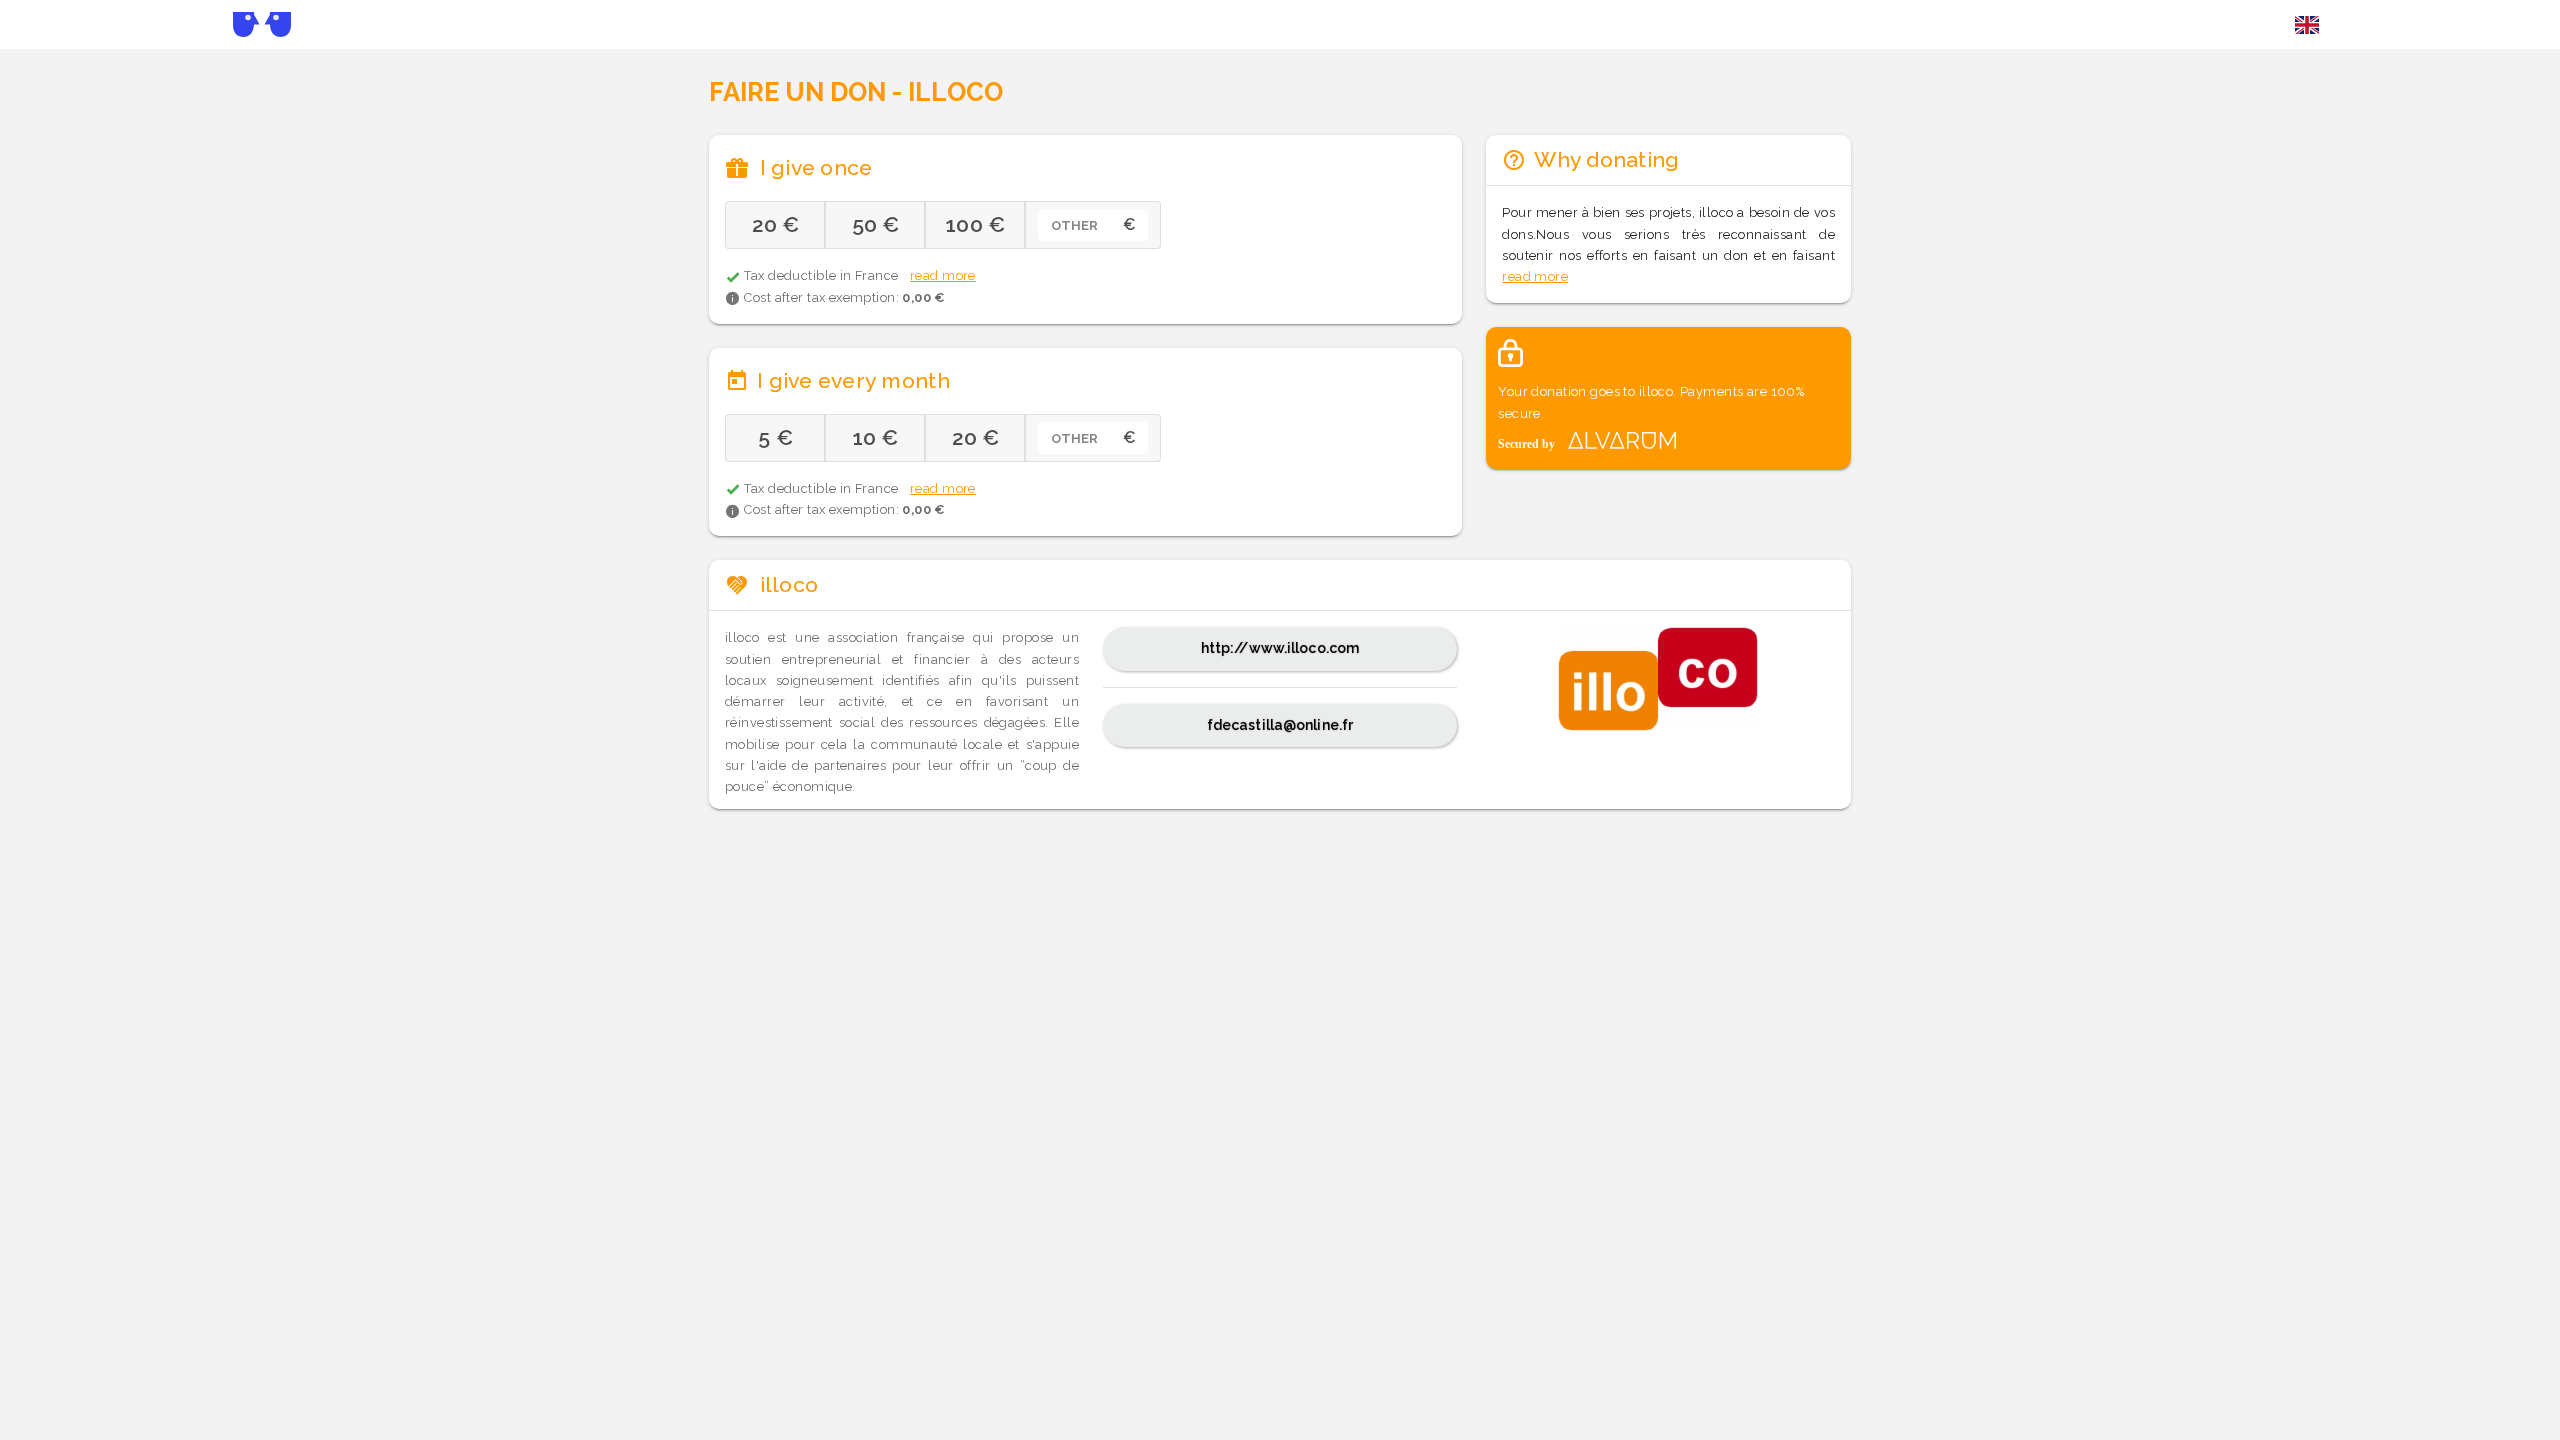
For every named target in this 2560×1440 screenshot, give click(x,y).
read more (943, 275)
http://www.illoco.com (1280, 648)
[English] (2307, 25)
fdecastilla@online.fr (1280, 725)
